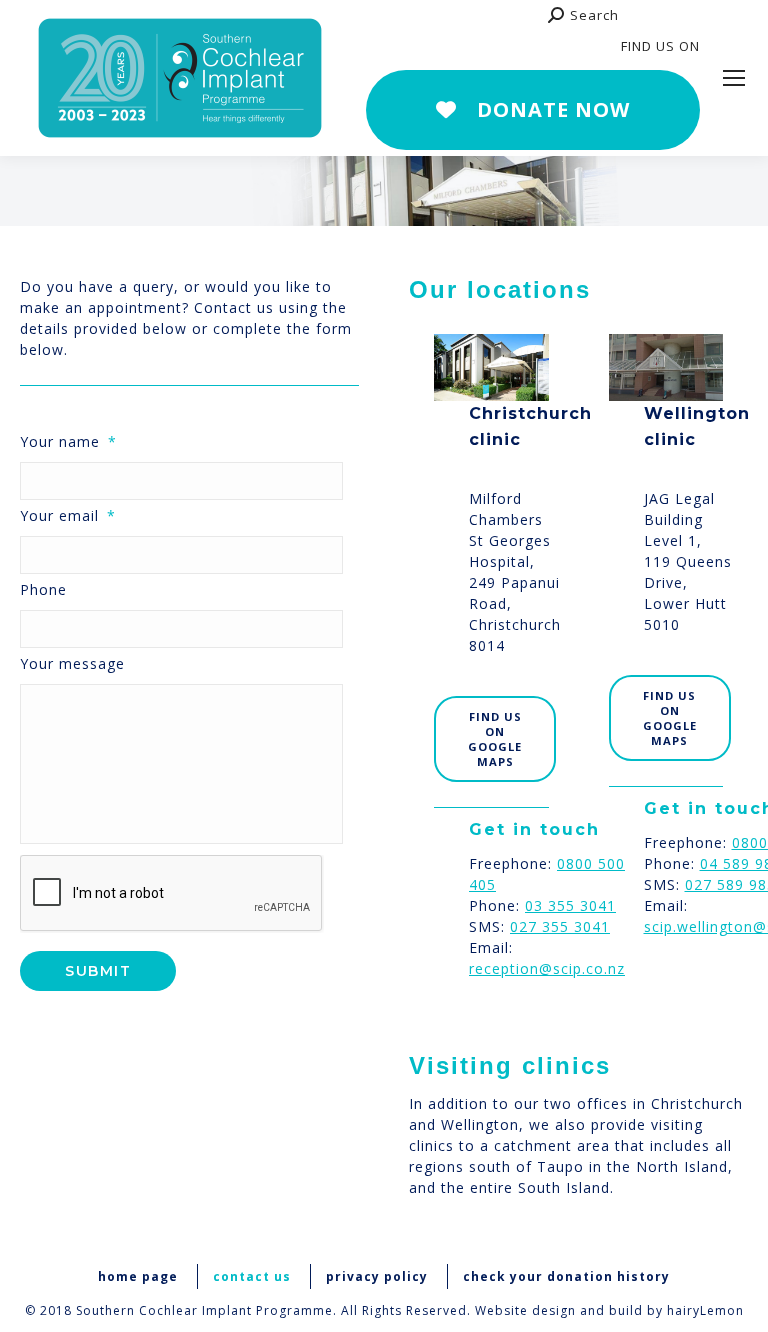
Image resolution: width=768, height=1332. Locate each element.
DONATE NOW (553, 109)
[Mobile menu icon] (734, 78)
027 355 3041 (560, 926)
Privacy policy (377, 1276)
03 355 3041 (570, 905)
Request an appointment (476, 47)
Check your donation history (566, 1276)
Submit (98, 971)
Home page (138, 1276)
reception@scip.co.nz (547, 968)
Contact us (252, 1276)
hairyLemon (705, 1310)
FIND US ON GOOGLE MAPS (495, 739)
